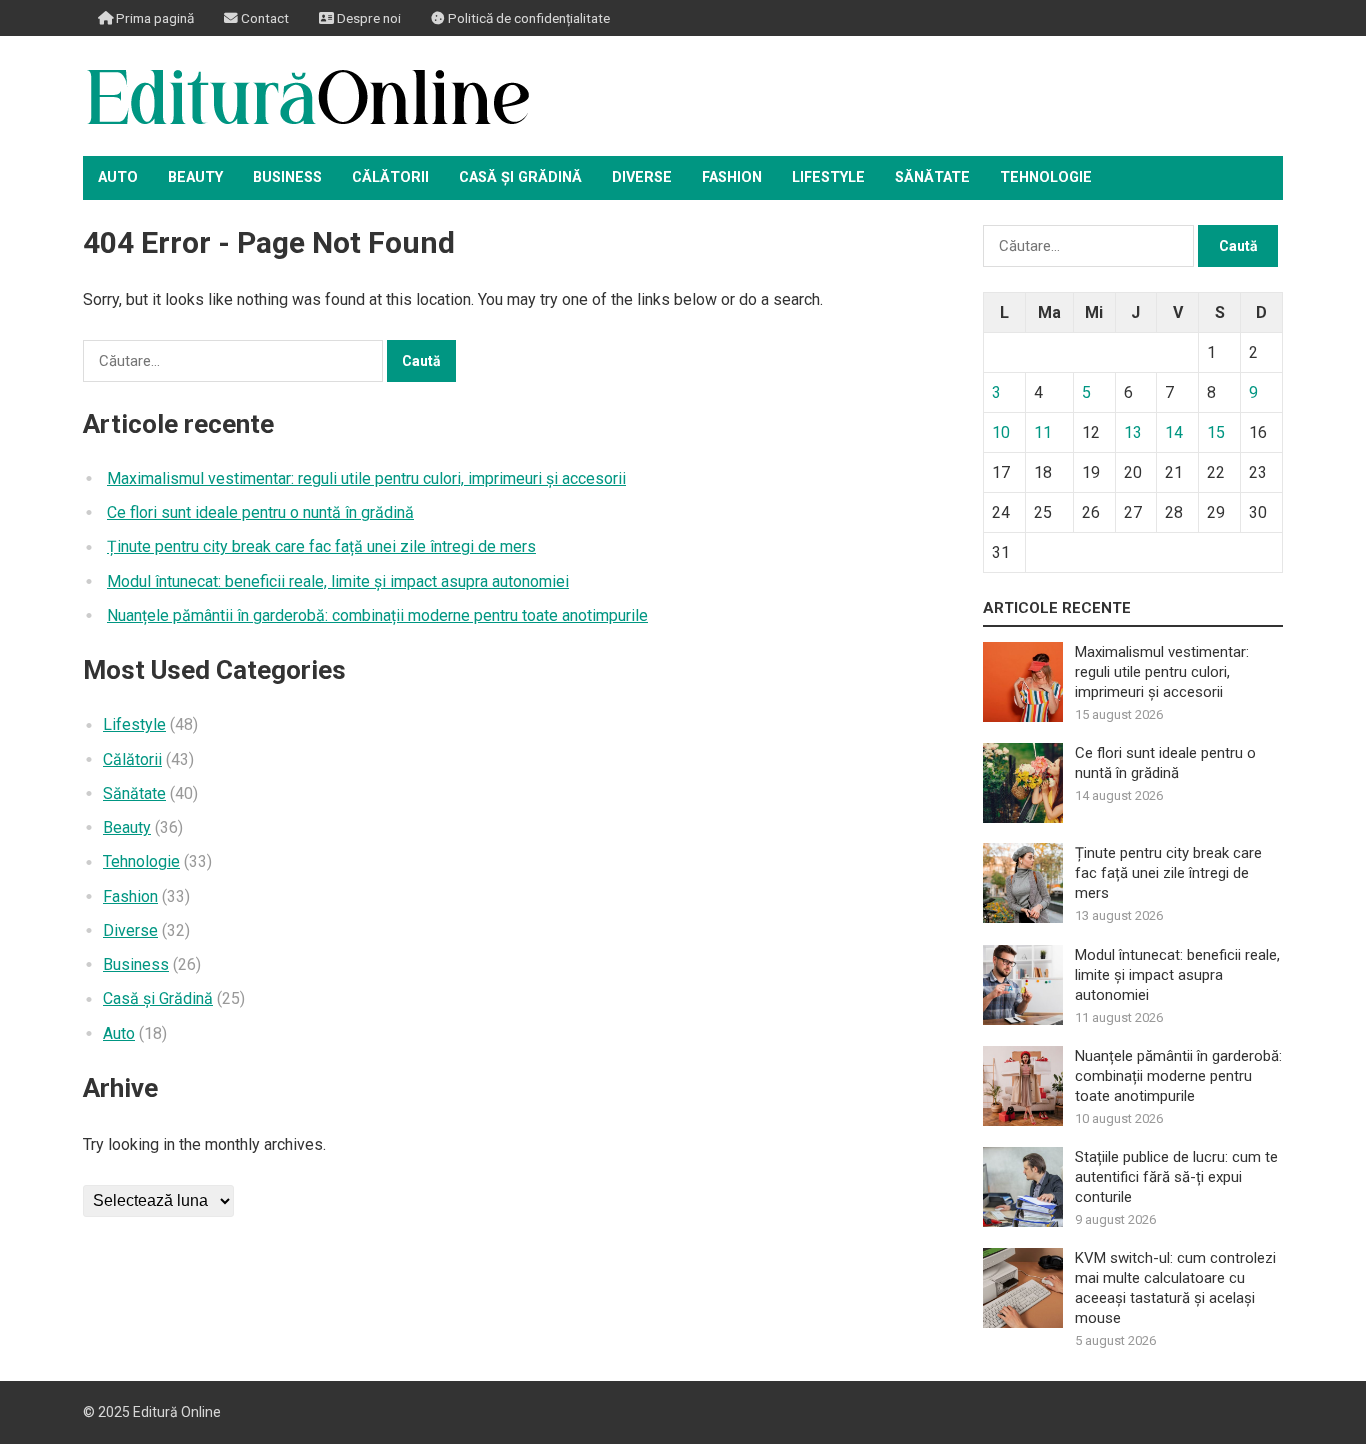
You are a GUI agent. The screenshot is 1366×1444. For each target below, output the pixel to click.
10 (1001, 432)
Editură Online (177, 1412)
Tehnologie (1046, 177)
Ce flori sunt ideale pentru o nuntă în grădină (260, 512)
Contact (263, 18)
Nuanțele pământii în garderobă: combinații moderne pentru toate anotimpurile (377, 615)
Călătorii (390, 177)
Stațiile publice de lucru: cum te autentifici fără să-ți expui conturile (1176, 1177)
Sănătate (932, 177)
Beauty (195, 177)
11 (1043, 432)
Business (287, 177)
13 (1133, 432)
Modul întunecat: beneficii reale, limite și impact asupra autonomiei (338, 581)
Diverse (642, 177)
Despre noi (367, 18)
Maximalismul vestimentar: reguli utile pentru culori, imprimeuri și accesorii (366, 478)
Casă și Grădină (520, 177)
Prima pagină (153, 18)
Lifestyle (828, 177)
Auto (118, 177)
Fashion (732, 177)
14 (1174, 432)
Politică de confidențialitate (527, 18)
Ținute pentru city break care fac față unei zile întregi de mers (321, 546)
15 (1216, 432)
